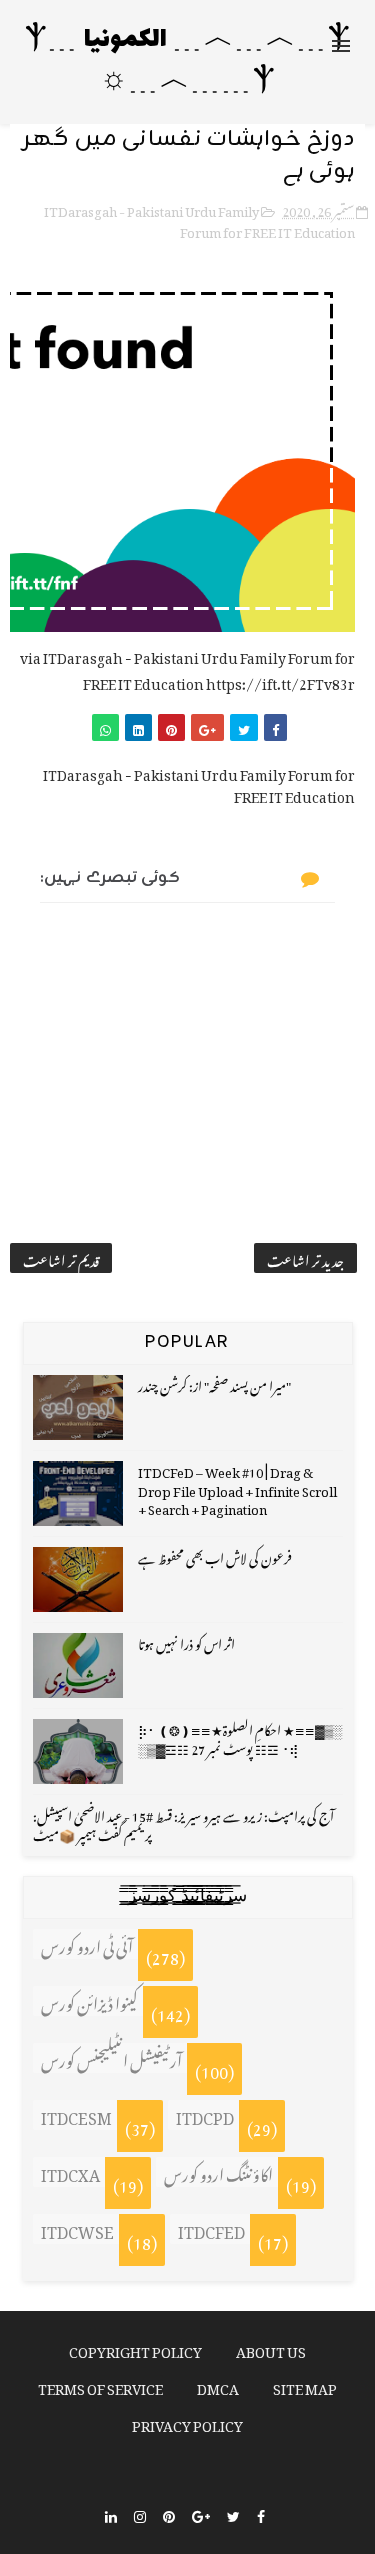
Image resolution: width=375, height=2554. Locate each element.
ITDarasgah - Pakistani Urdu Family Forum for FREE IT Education (199, 219)
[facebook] (261, 2514)
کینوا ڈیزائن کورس (89, 2001)
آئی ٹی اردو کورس (87, 1944)
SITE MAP (305, 2385)
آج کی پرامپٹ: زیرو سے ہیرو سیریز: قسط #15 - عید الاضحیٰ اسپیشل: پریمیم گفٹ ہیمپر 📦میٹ (183, 1822)
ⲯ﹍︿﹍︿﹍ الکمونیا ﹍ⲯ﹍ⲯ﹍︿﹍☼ (188, 61)
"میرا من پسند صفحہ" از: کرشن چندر (214, 1383)
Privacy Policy (187, 2422)
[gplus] (201, 2514)
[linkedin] (111, 2514)
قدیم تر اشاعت (61, 1258)
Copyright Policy (135, 2348)
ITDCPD (205, 2115)
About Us (271, 2348)
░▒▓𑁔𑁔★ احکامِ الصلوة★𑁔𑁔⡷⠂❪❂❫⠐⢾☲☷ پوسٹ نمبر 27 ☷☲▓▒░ (240, 1736)
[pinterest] (169, 2514)
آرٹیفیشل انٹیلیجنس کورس (111, 2058)
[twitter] (233, 2514)
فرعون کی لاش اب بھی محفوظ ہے (215, 1555)
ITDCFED (211, 2229)
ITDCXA (70, 2172)
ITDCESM (76, 2115)
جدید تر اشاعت (305, 1258)
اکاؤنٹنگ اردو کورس (218, 2172)
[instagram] (140, 2514)
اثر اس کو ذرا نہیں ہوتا (186, 1641)
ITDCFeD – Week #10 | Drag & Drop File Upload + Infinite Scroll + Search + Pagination (237, 1487)
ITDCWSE (77, 2229)
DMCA (218, 2385)
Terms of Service (100, 2385)
